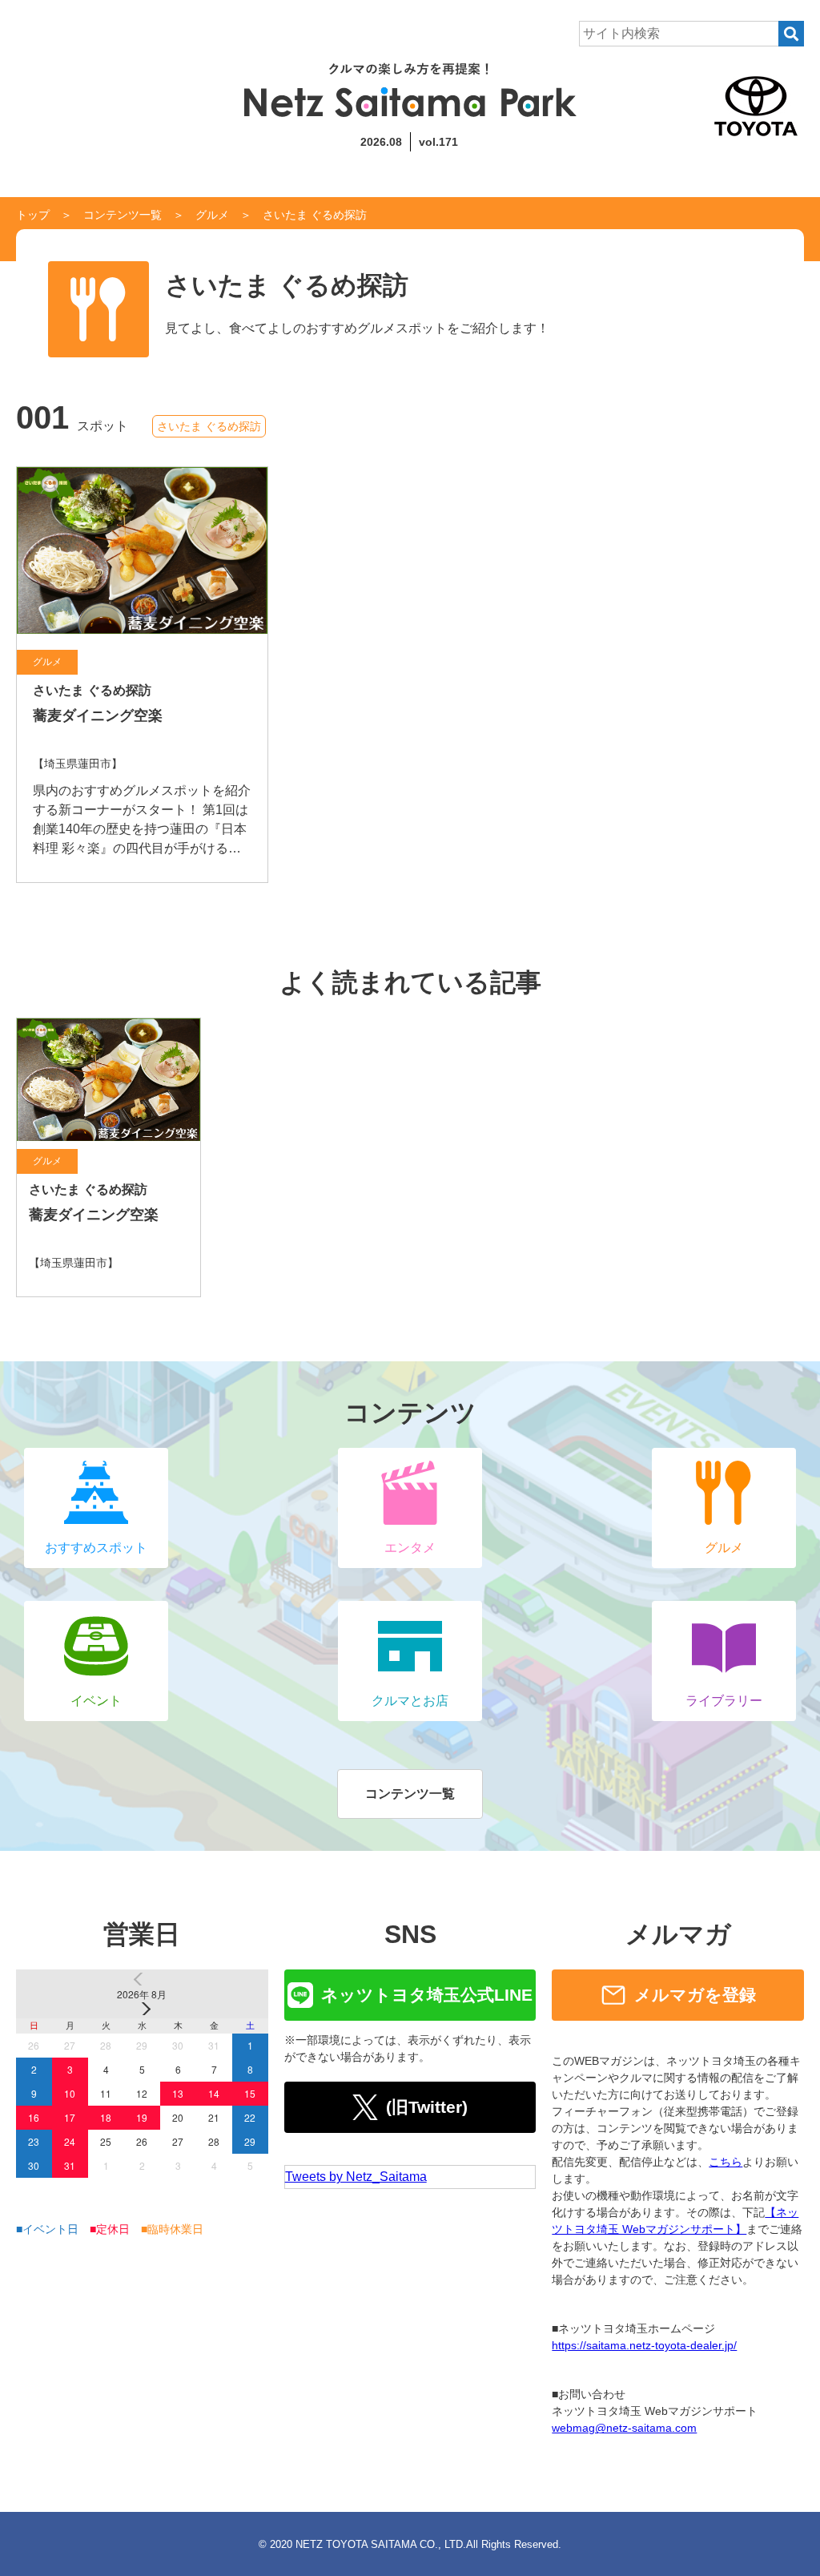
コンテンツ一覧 (123, 215)
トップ (33, 215)
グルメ (212, 215)
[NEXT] (142, 2009)
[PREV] (142, 1979)
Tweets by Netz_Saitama (356, 2177)
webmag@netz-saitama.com (624, 2428)
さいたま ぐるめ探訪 (209, 426)
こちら (726, 2162)
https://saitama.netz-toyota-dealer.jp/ (644, 2345)
